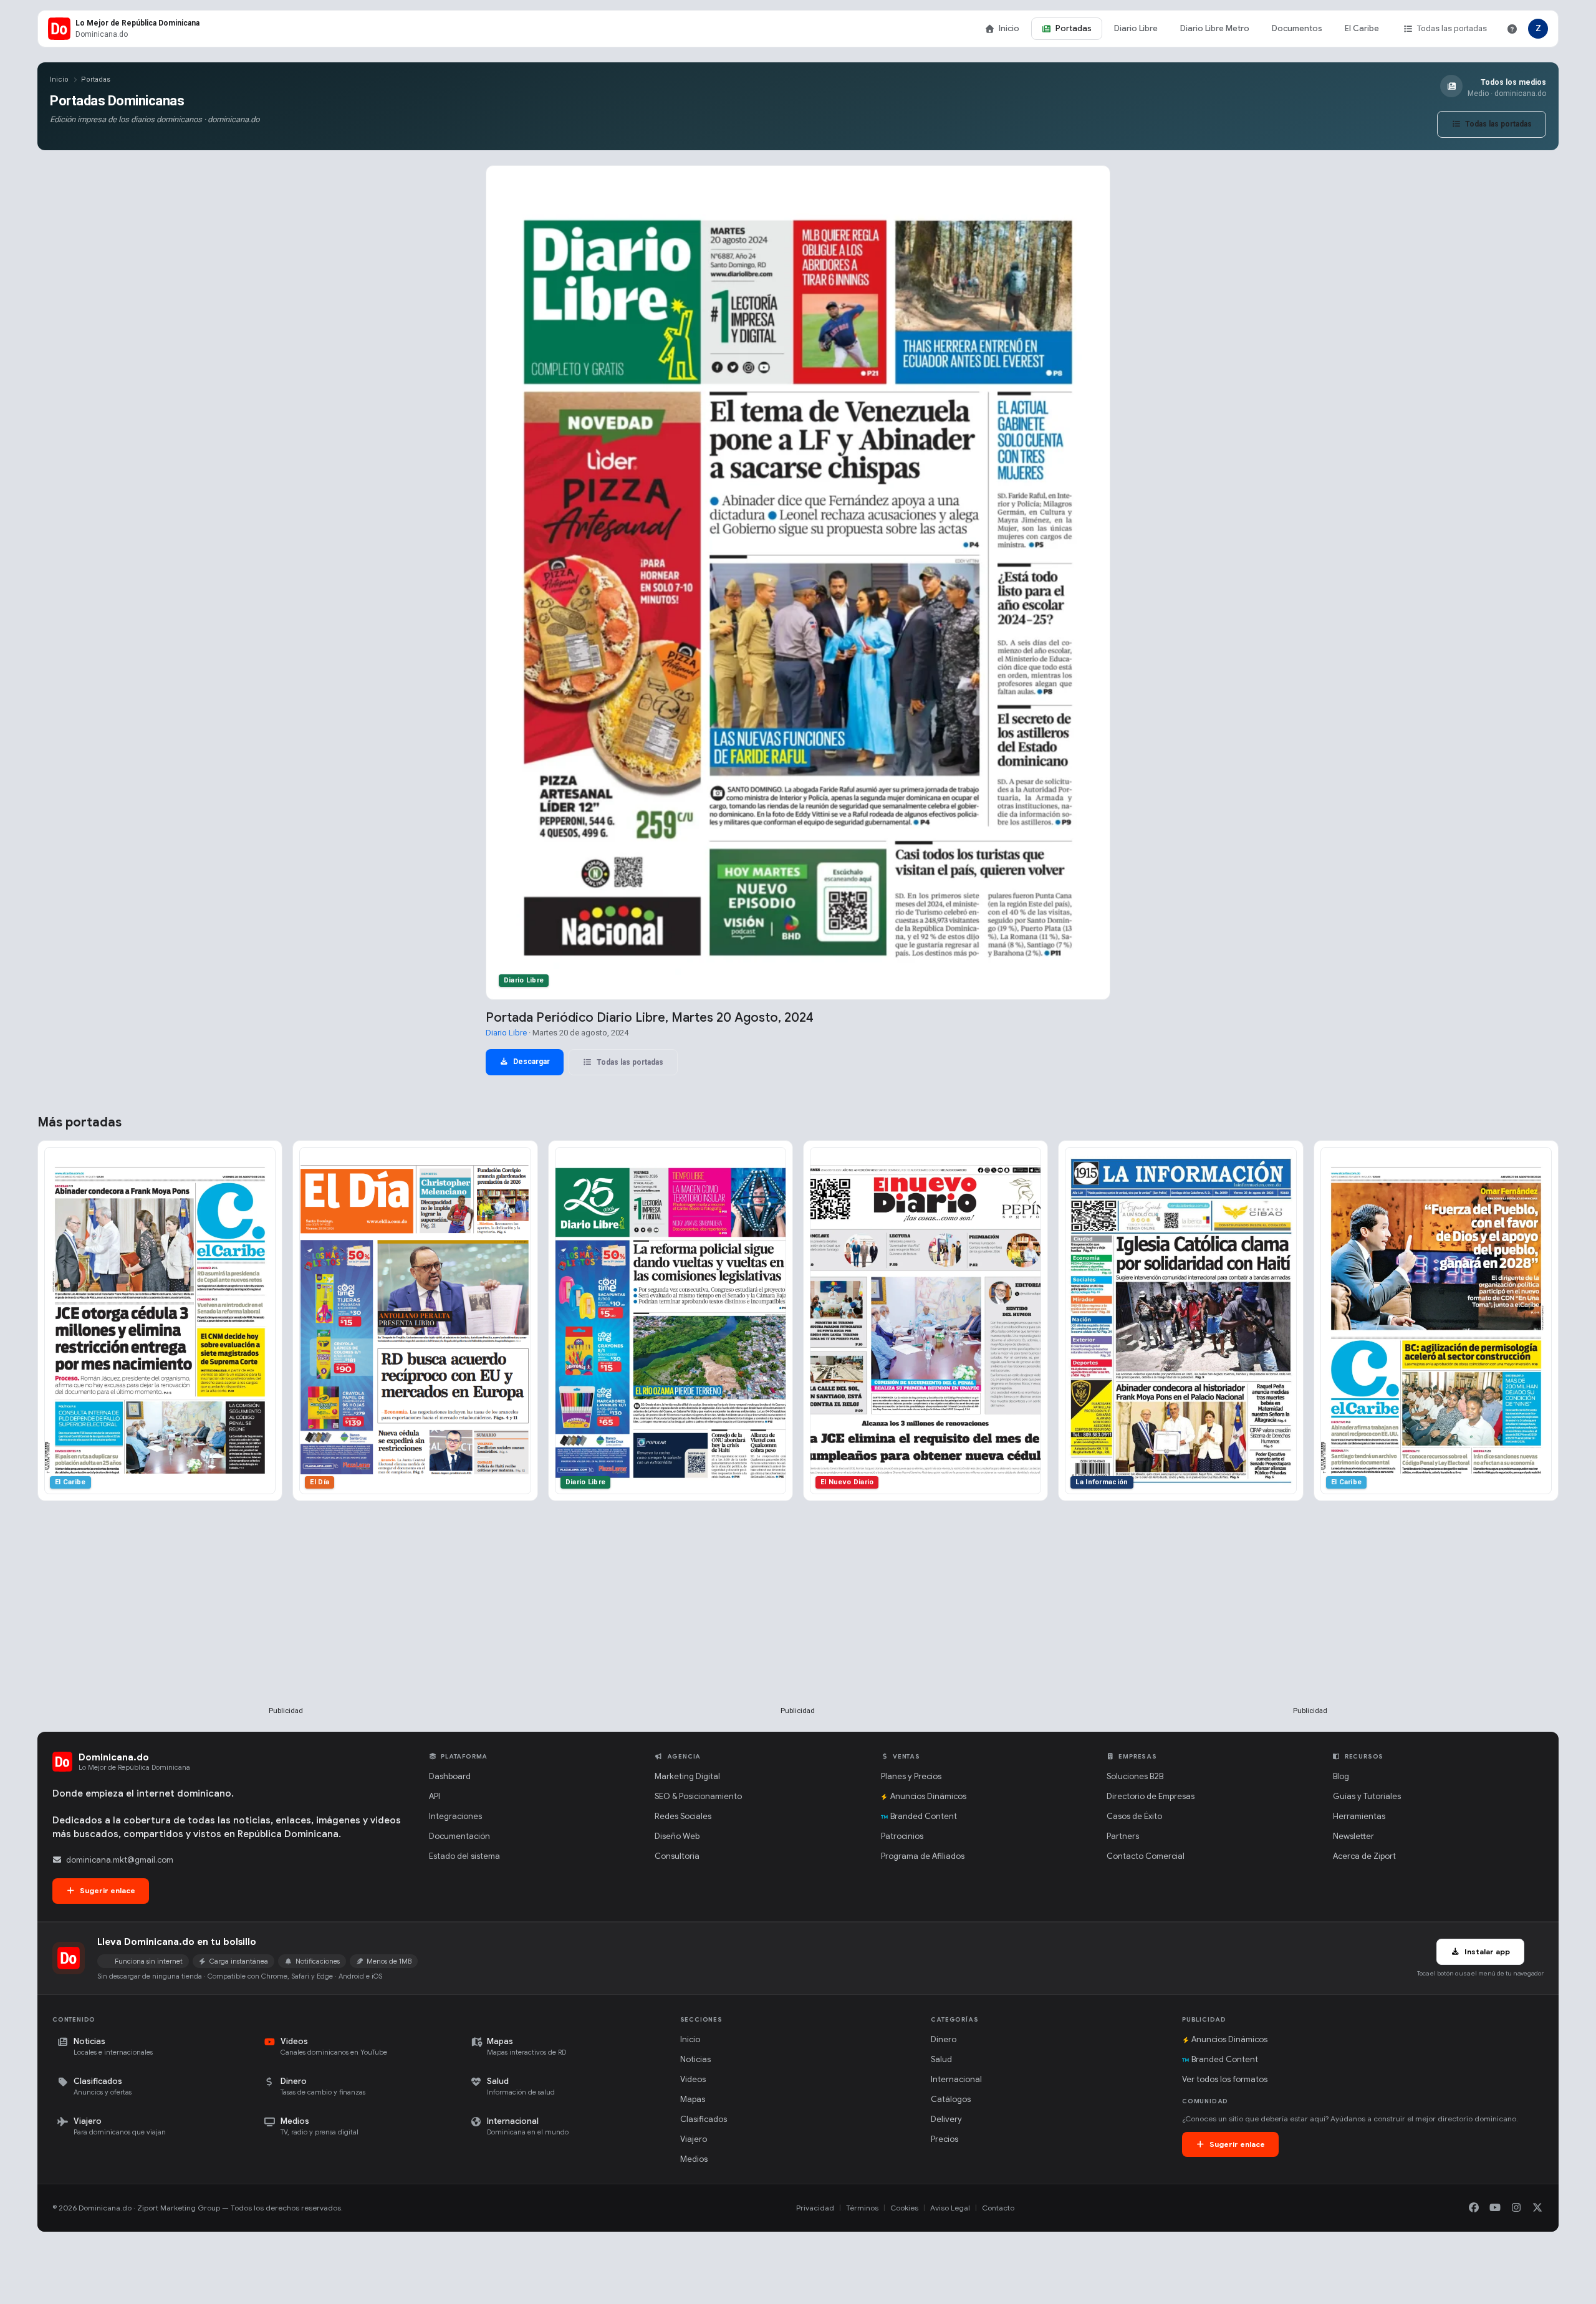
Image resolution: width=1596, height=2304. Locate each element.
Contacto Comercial (1146, 1856)
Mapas (693, 2099)
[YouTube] (1495, 2208)
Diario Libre (1136, 28)
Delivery (946, 2119)
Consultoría (677, 1856)
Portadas (1074, 28)
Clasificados (704, 2119)
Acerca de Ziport (1364, 1856)
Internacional (956, 2079)
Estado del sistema (464, 1856)
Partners (1123, 1836)
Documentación (459, 1836)
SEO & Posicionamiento (698, 1796)
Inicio (1009, 28)
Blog (1341, 1776)
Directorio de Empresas (1151, 1796)
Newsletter (1353, 1836)
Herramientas (1359, 1816)
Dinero (944, 2039)
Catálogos (951, 2099)
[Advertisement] (286, 1624)
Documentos (1297, 28)
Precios (945, 2139)
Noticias (695, 2059)
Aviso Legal (950, 2208)
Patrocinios (902, 1836)
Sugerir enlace (107, 1890)
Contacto (998, 2208)
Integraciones (455, 1816)
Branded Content (924, 1816)
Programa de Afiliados (923, 1856)
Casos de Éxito (1134, 1816)
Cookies (904, 2208)
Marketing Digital (687, 1776)
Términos (862, 2208)
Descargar (531, 1062)
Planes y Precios (911, 1776)
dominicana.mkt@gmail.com (120, 1860)
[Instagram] (1516, 2208)
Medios (694, 2159)
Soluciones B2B (1135, 1776)
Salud (941, 2059)
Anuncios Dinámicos (928, 1796)
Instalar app (1486, 1951)
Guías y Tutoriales (1367, 1796)
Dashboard (450, 1776)
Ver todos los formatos (1225, 2079)
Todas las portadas (1452, 28)
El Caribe (1362, 28)
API (435, 1796)
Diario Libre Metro (1215, 28)
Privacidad (815, 2208)
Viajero (694, 2139)
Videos (693, 2079)
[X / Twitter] (1537, 2208)
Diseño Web (677, 1836)
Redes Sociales (683, 1816)
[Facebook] (1474, 2208)
